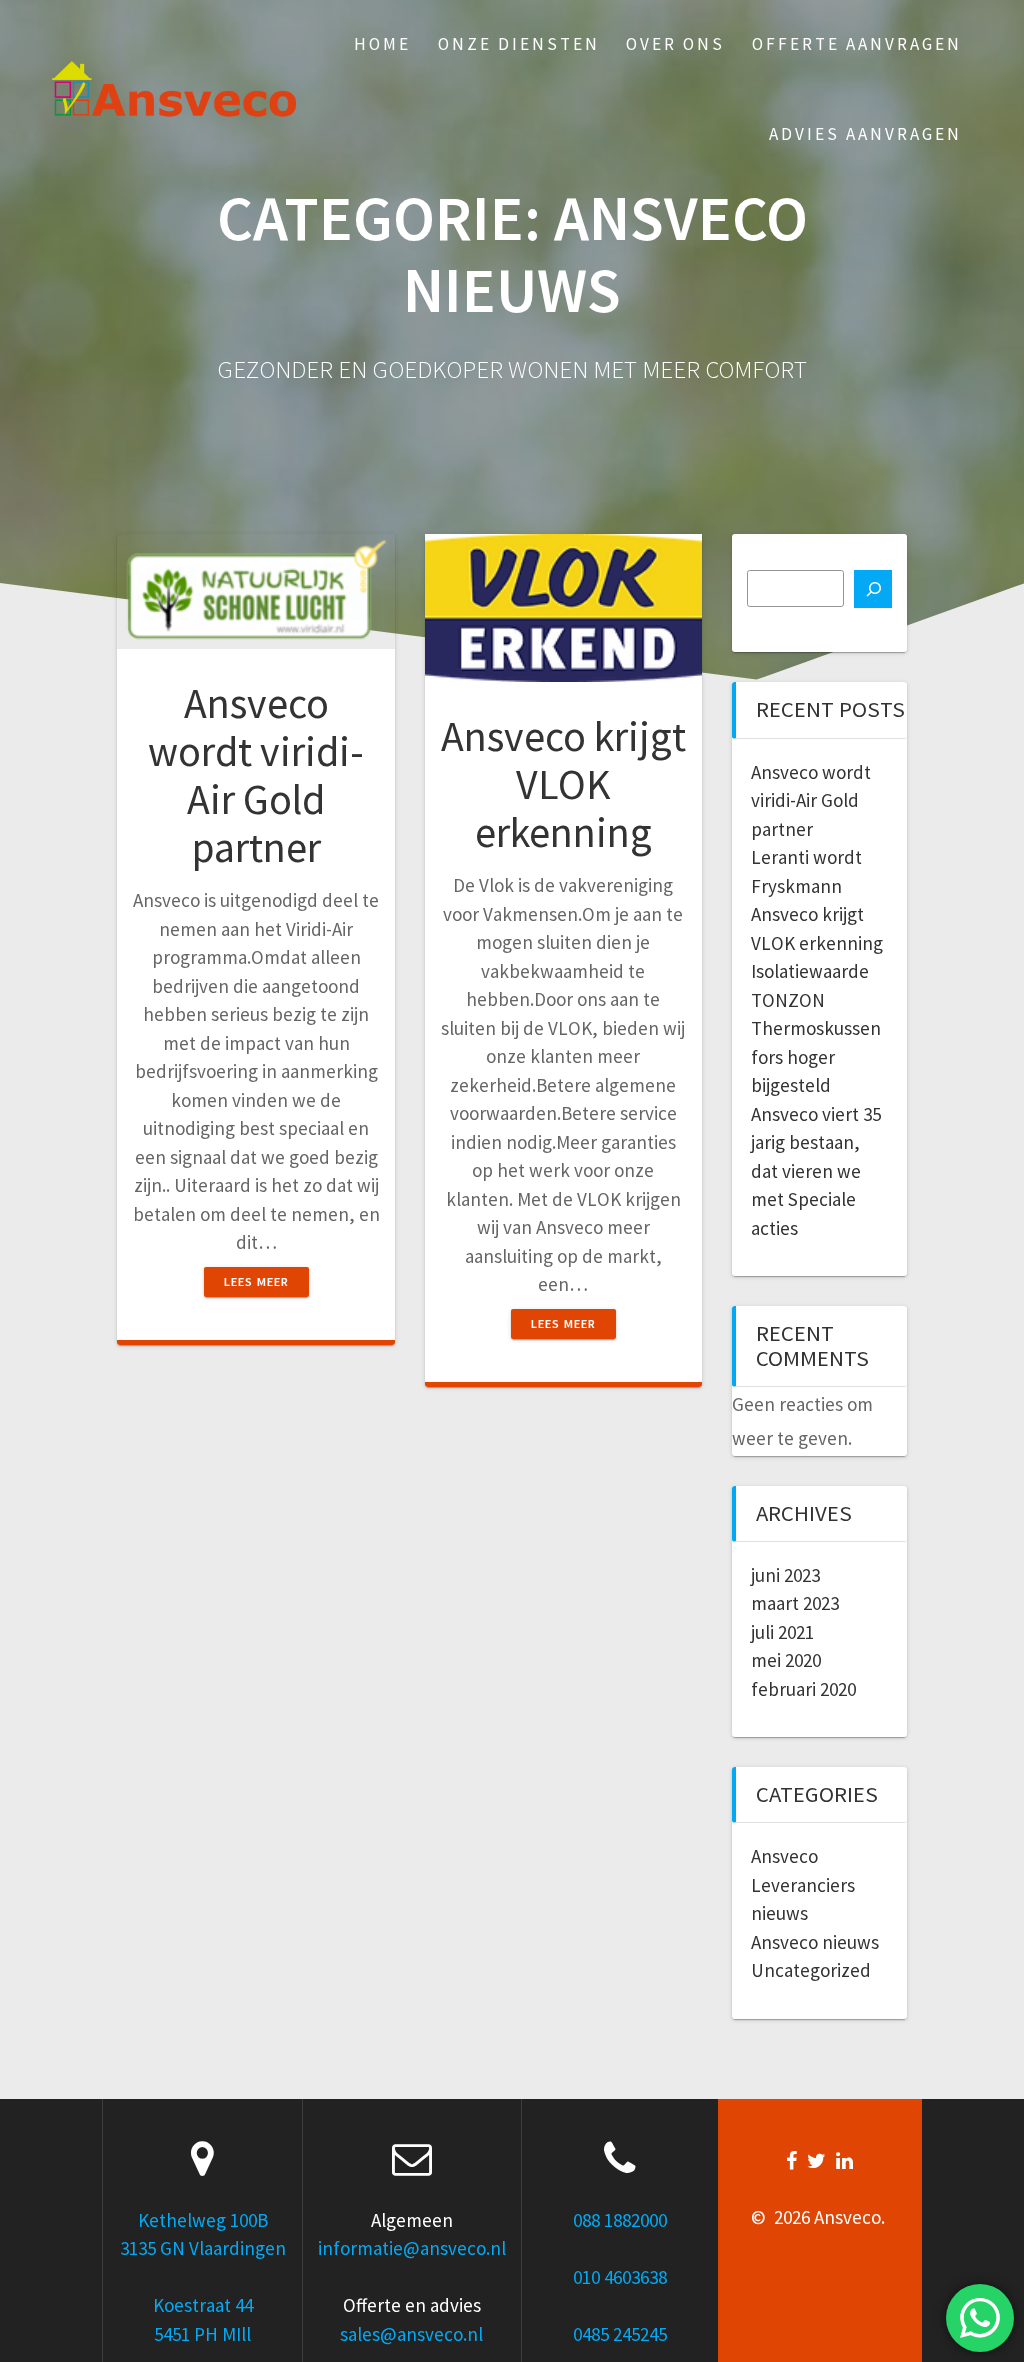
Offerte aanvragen (857, 44)
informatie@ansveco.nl (412, 2248)
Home (382, 44)
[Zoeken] (873, 589)
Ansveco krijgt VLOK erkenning (563, 784)
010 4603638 (620, 2277)
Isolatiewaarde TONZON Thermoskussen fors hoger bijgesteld (816, 1028)
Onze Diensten (519, 44)
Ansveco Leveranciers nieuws (803, 1884)
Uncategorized (811, 1970)
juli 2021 (782, 1632)
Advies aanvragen (865, 134)
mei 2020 (786, 1660)
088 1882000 (620, 2220)
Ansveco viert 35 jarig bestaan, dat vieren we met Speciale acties (816, 1171)
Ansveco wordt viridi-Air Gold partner (256, 775)
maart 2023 (795, 1603)
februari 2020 (803, 1689)
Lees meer (256, 1281)
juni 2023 (785, 1575)
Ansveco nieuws (815, 1942)
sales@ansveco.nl (411, 2334)
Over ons (675, 44)
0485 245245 (620, 2334)
